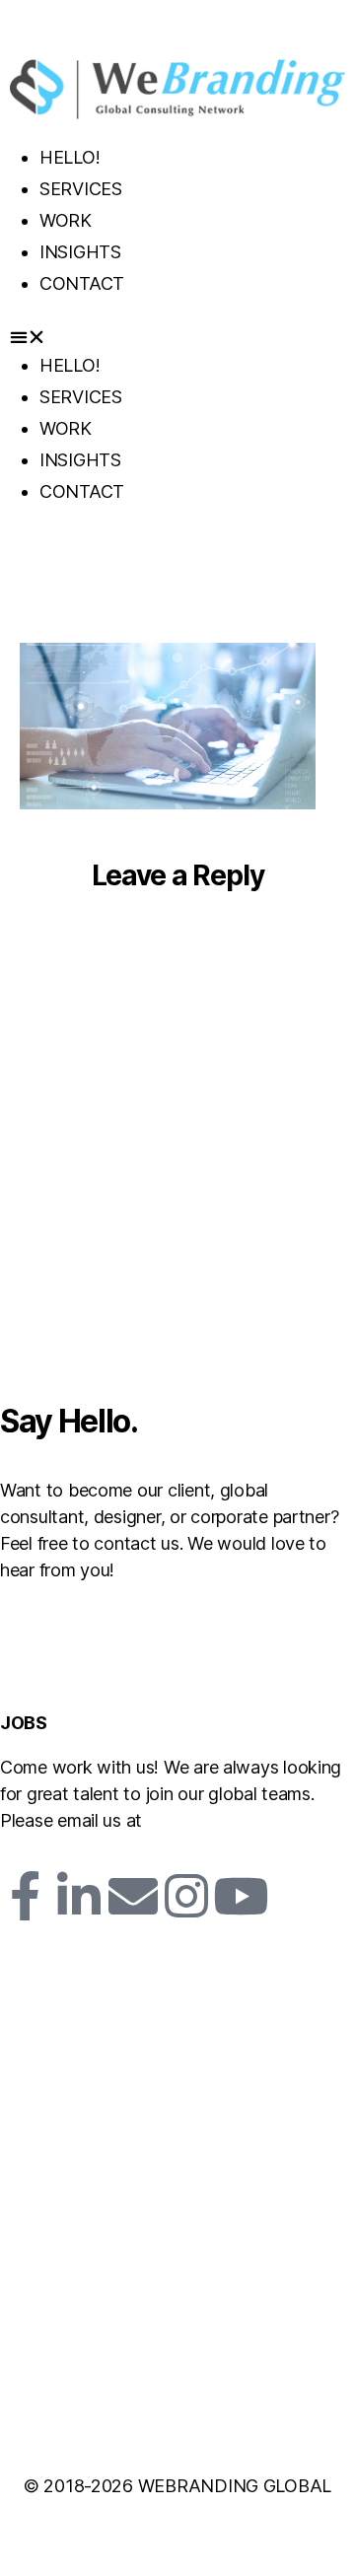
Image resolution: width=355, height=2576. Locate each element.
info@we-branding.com (102, 1614)
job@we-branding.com (246, 1820)
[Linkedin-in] (79, 1896)
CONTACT (82, 283)
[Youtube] (241, 1896)
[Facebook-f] (25, 1896)
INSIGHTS (80, 252)
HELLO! (70, 157)
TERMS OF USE (221, 2421)
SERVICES (81, 189)
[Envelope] (132, 1896)
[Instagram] (186, 1896)
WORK (66, 220)
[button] (177, 337)
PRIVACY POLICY (83, 2421)
